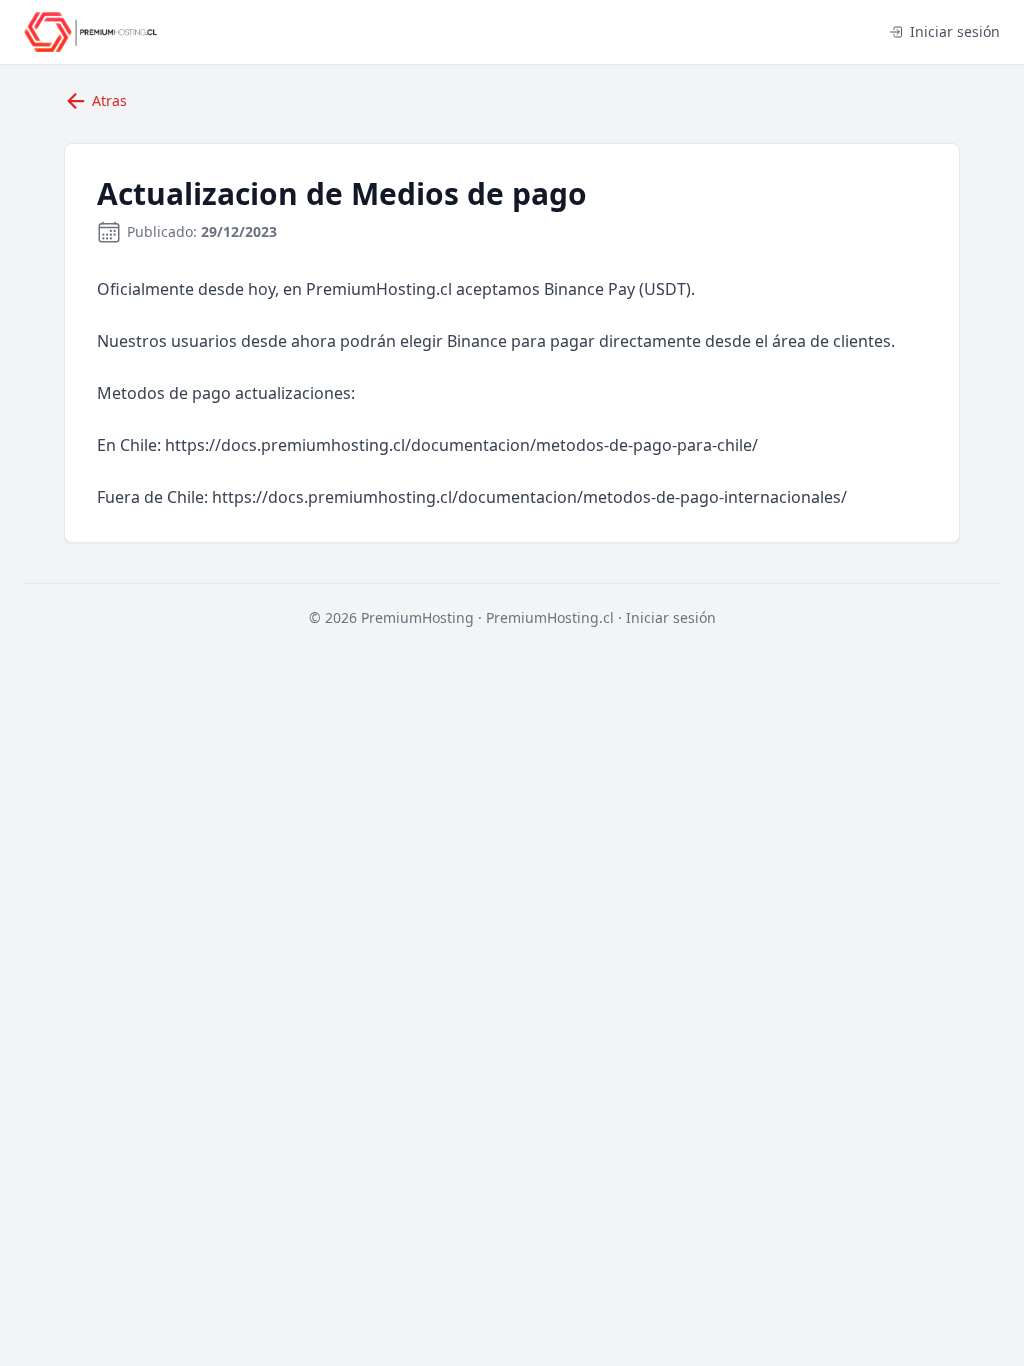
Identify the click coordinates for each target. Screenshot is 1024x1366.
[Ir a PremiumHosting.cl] (90, 32)
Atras (109, 100)
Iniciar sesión (955, 31)
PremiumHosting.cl (550, 617)
